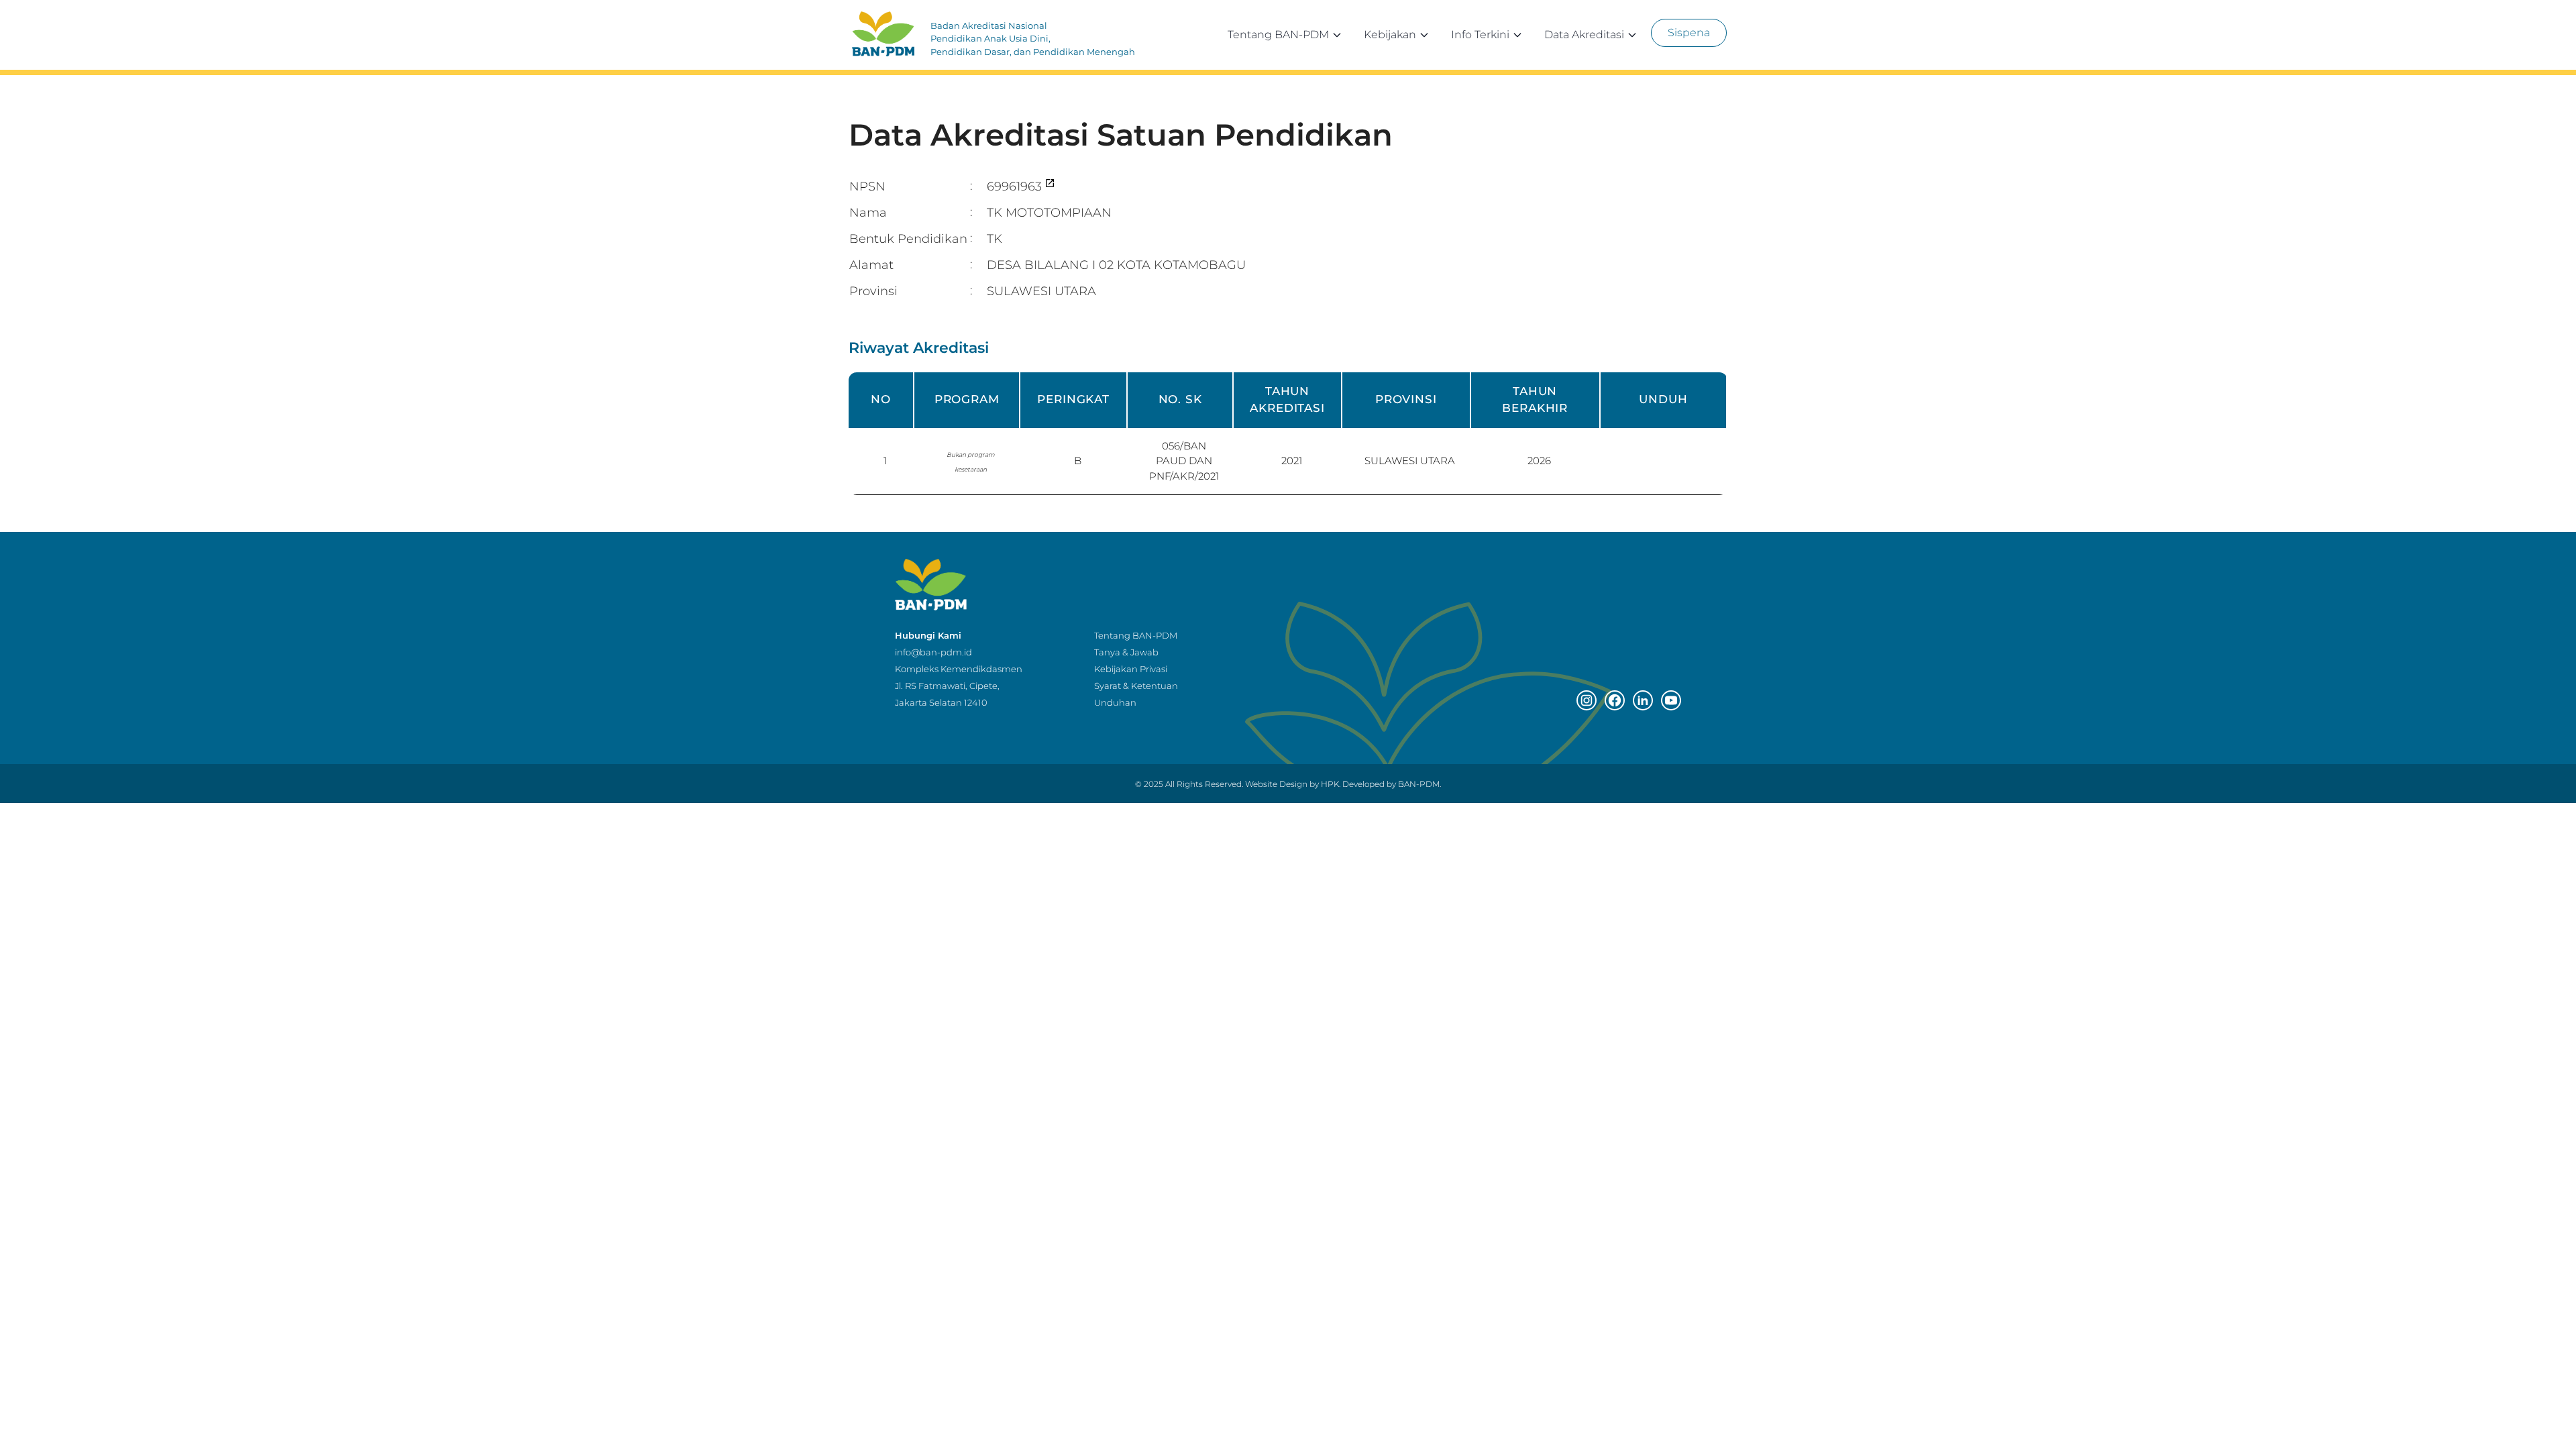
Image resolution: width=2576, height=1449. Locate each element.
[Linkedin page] (1643, 700)
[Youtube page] (1671, 700)
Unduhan (1115, 702)
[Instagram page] (1587, 700)
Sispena (1689, 33)
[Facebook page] (1615, 700)
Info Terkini (1480, 35)
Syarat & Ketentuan (1136, 686)
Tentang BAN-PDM (1278, 35)
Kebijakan (1390, 35)
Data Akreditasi (1584, 35)
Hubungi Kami (928, 635)
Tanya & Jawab (1126, 652)
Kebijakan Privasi (1131, 669)
